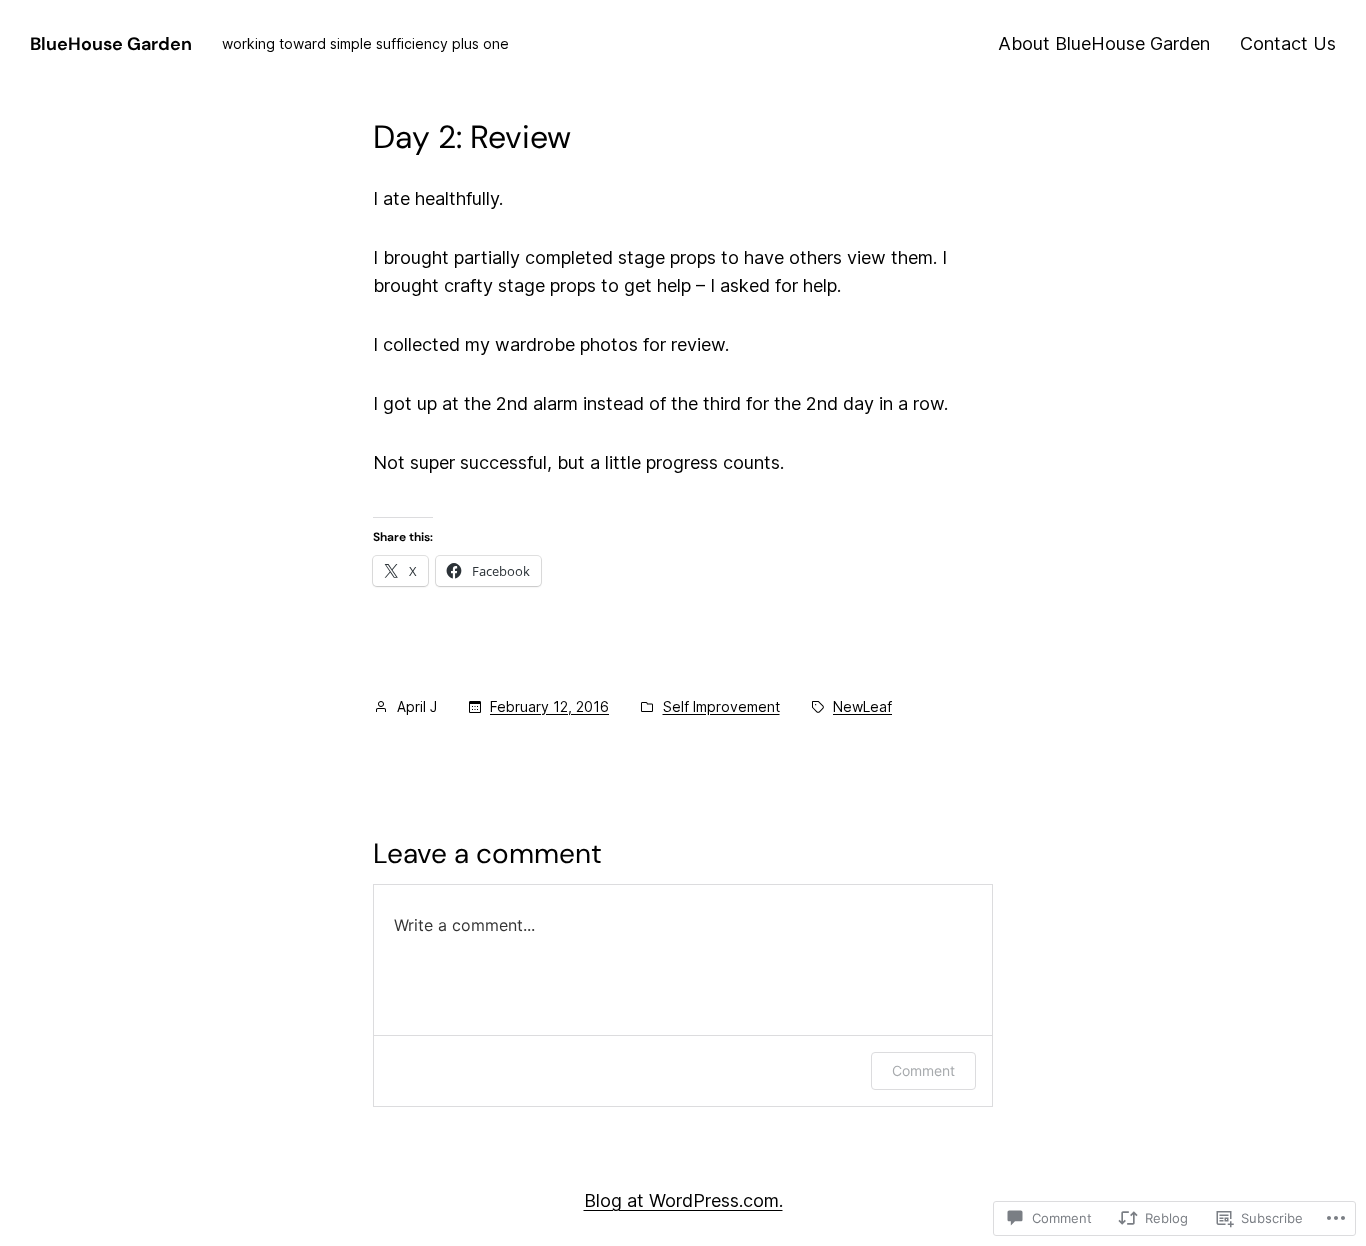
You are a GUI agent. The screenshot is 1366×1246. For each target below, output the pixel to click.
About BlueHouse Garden (1104, 43)
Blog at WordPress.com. (683, 1200)
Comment (923, 1070)
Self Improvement (721, 706)
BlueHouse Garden (111, 44)
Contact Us (1288, 43)
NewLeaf (862, 706)
